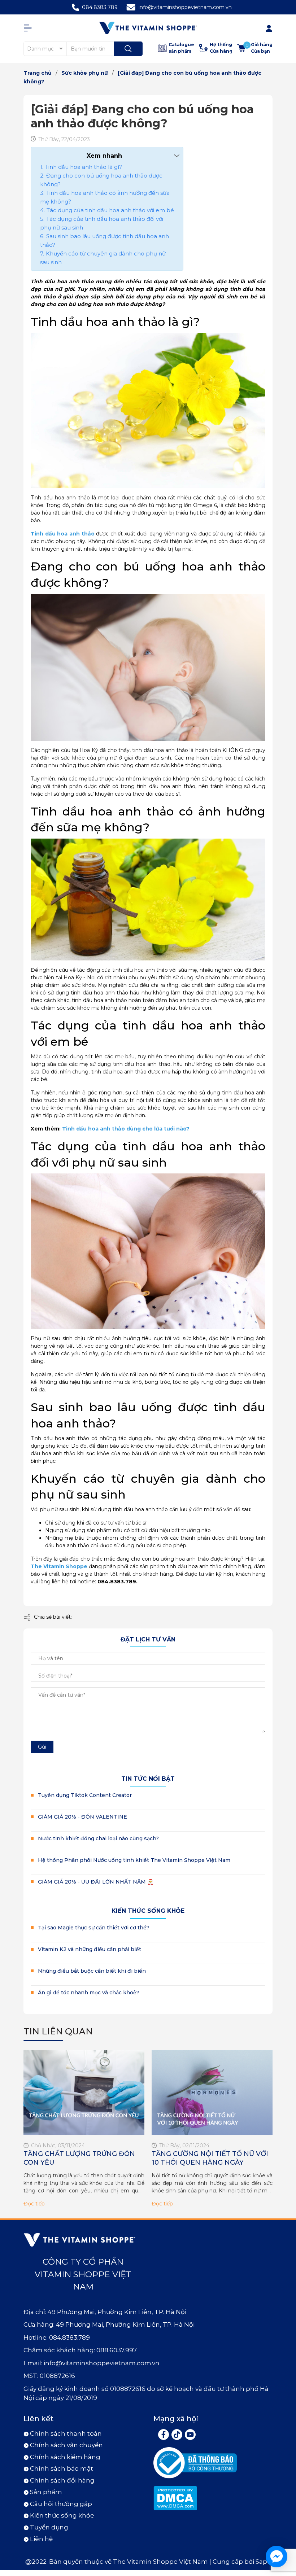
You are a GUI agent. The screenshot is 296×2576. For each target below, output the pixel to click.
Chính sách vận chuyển (66, 2445)
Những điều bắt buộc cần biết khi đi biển (92, 1971)
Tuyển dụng (49, 2527)
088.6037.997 (117, 2350)
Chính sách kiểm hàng (65, 2457)
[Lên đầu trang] (284, 2525)
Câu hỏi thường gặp (61, 2504)
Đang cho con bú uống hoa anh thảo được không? (101, 180)
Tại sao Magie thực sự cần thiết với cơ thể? (94, 1928)
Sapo (263, 2562)
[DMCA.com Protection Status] (175, 2498)
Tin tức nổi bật (148, 1779)
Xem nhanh (104, 156)
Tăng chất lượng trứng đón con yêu (79, 2158)
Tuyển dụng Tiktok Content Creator (85, 1795)
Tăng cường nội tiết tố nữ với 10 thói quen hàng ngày (210, 2158)
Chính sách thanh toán (66, 2433)
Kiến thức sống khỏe (148, 1911)
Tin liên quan (58, 2031)
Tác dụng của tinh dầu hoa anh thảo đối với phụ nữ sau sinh (102, 223)
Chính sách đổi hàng (62, 2480)
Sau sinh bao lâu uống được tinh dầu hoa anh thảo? (105, 240)
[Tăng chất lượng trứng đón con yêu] (84, 2093)
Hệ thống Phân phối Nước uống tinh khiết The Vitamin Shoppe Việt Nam (134, 1860)
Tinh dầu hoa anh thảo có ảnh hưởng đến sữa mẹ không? (105, 197)
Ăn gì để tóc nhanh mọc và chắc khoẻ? (89, 1993)
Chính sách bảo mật (62, 2468)
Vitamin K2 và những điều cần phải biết (90, 1949)
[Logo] (148, 28)
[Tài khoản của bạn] (30, 28)
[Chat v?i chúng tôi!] (277, 2557)
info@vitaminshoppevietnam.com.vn (185, 7)
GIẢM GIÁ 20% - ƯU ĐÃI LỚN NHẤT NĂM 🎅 (96, 1882)
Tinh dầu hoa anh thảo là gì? (84, 167)
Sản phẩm (46, 2492)
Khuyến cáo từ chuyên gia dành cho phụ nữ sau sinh (103, 258)
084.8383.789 (100, 7)
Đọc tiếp (34, 2204)
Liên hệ (41, 2539)
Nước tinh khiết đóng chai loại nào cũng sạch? (98, 1838)
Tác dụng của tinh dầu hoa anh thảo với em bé (110, 210)
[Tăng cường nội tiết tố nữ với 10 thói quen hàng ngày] (212, 2093)
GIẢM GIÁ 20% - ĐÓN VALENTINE (82, 1817)
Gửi (42, 1747)
